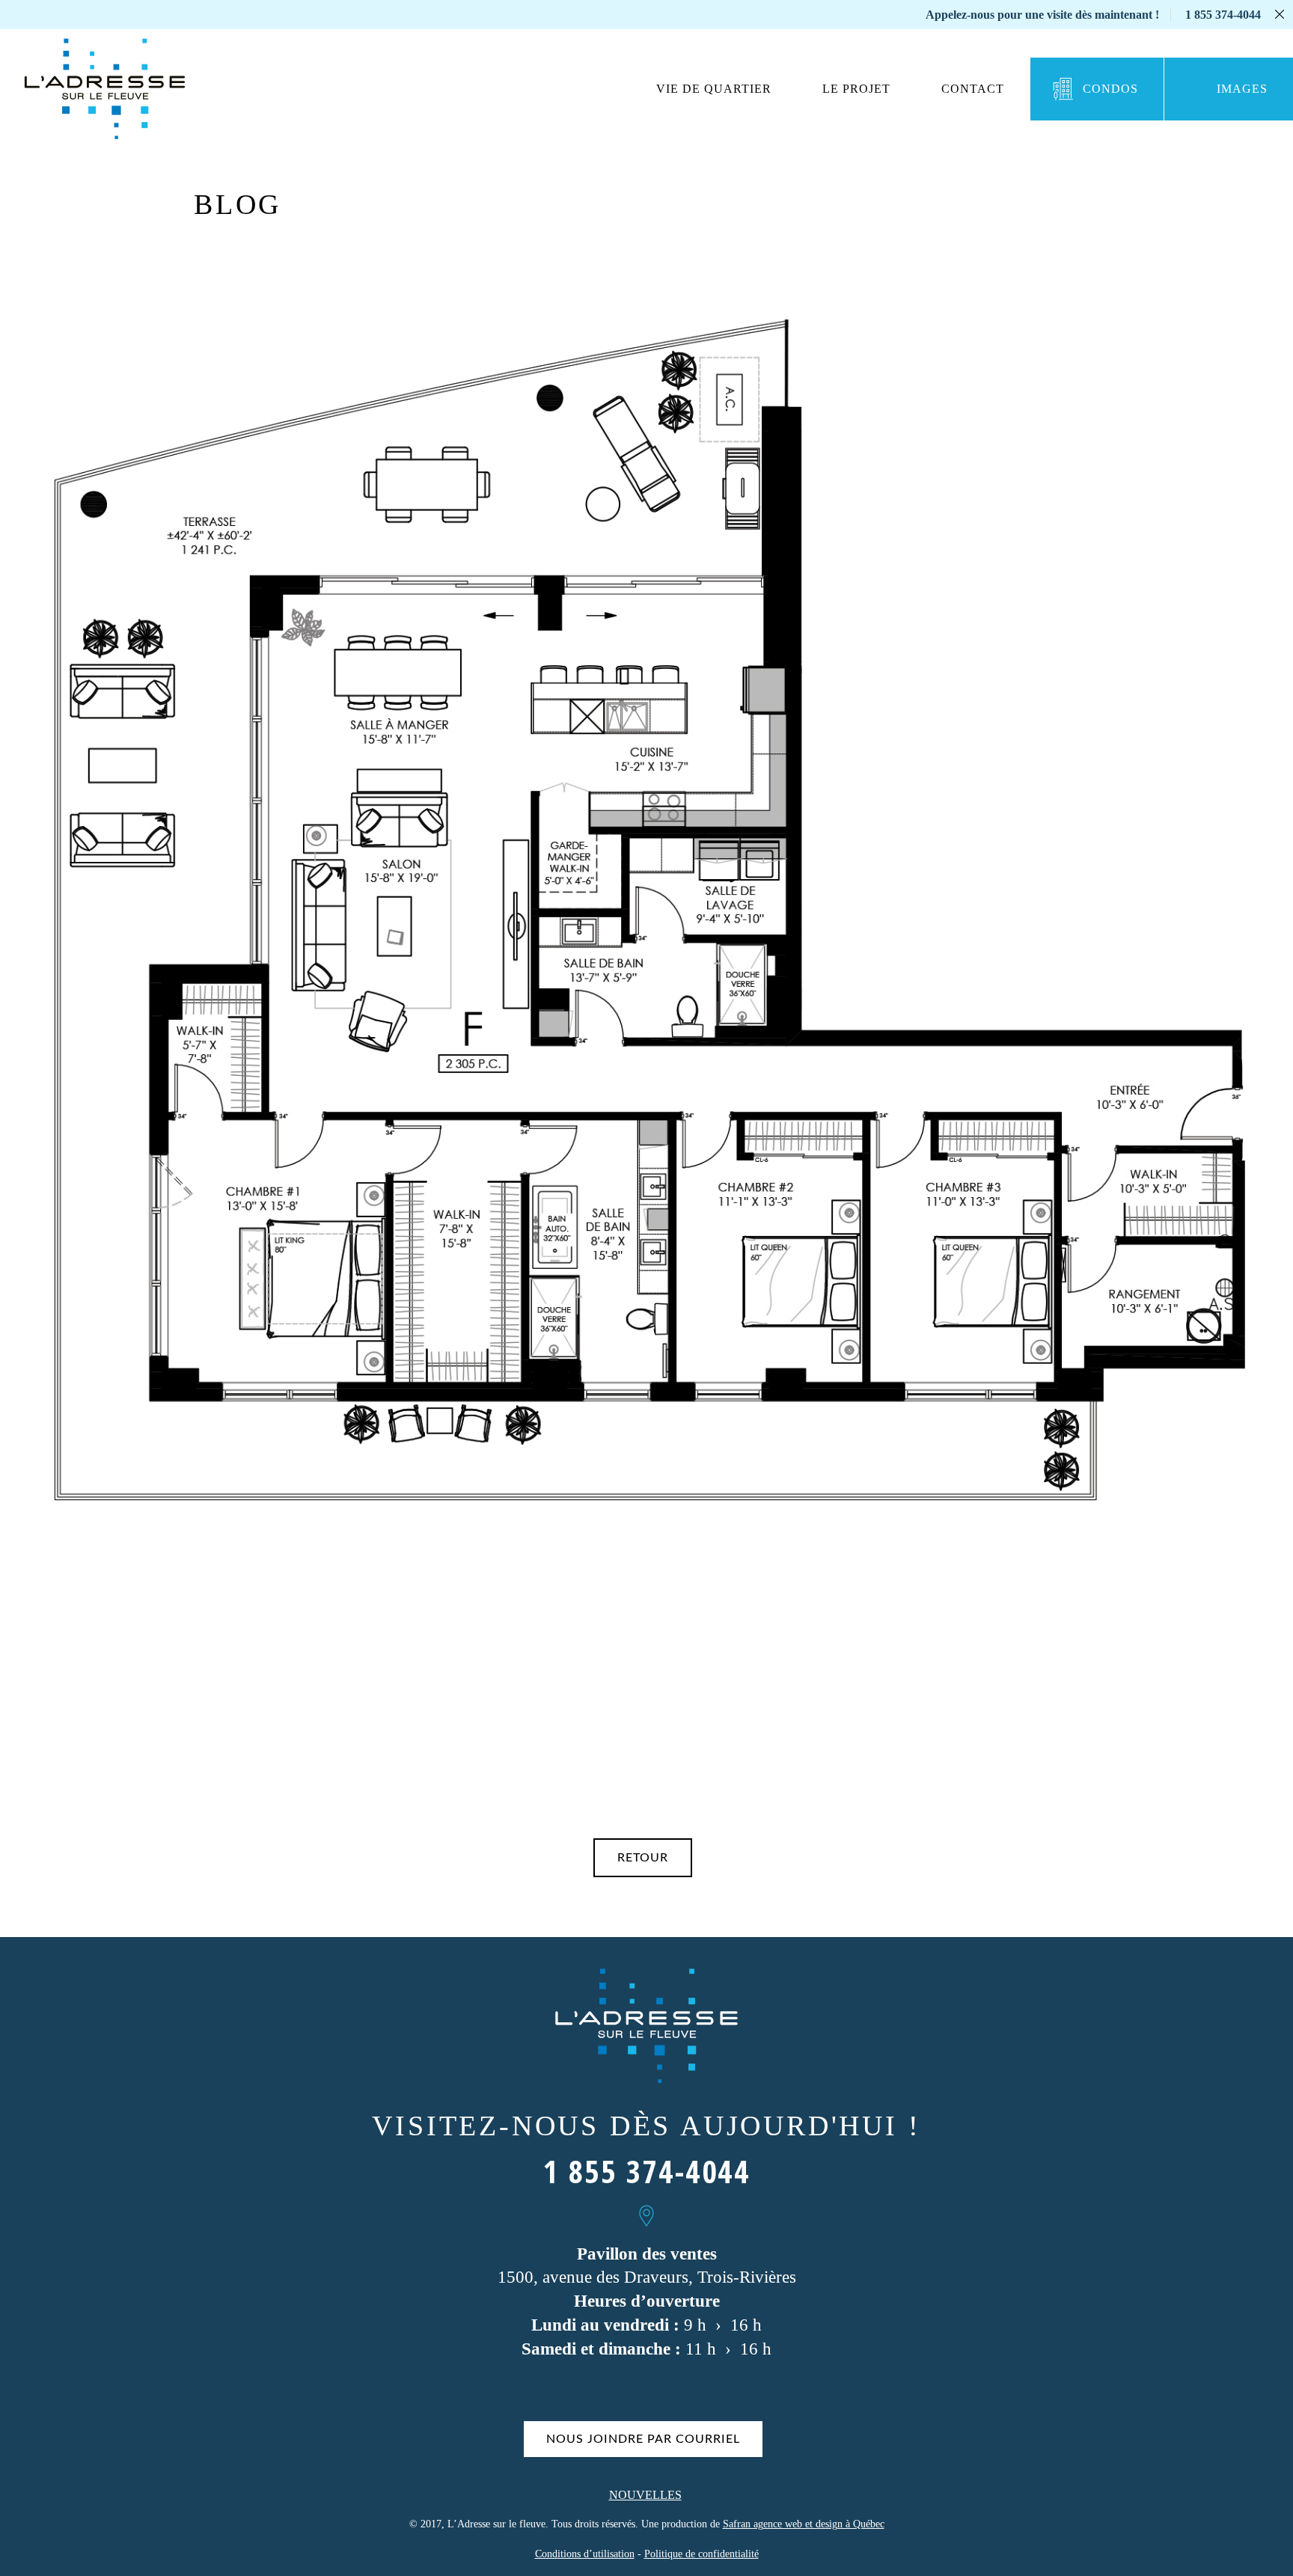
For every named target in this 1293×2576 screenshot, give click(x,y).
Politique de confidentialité (701, 2554)
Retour (643, 1858)
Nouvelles (645, 2495)
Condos (1110, 89)
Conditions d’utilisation (585, 2554)
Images (1242, 89)
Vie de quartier (714, 89)
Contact (973, 89)
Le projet (856, 89)
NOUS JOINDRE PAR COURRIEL (643, 2439)
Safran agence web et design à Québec (804, 2524)
